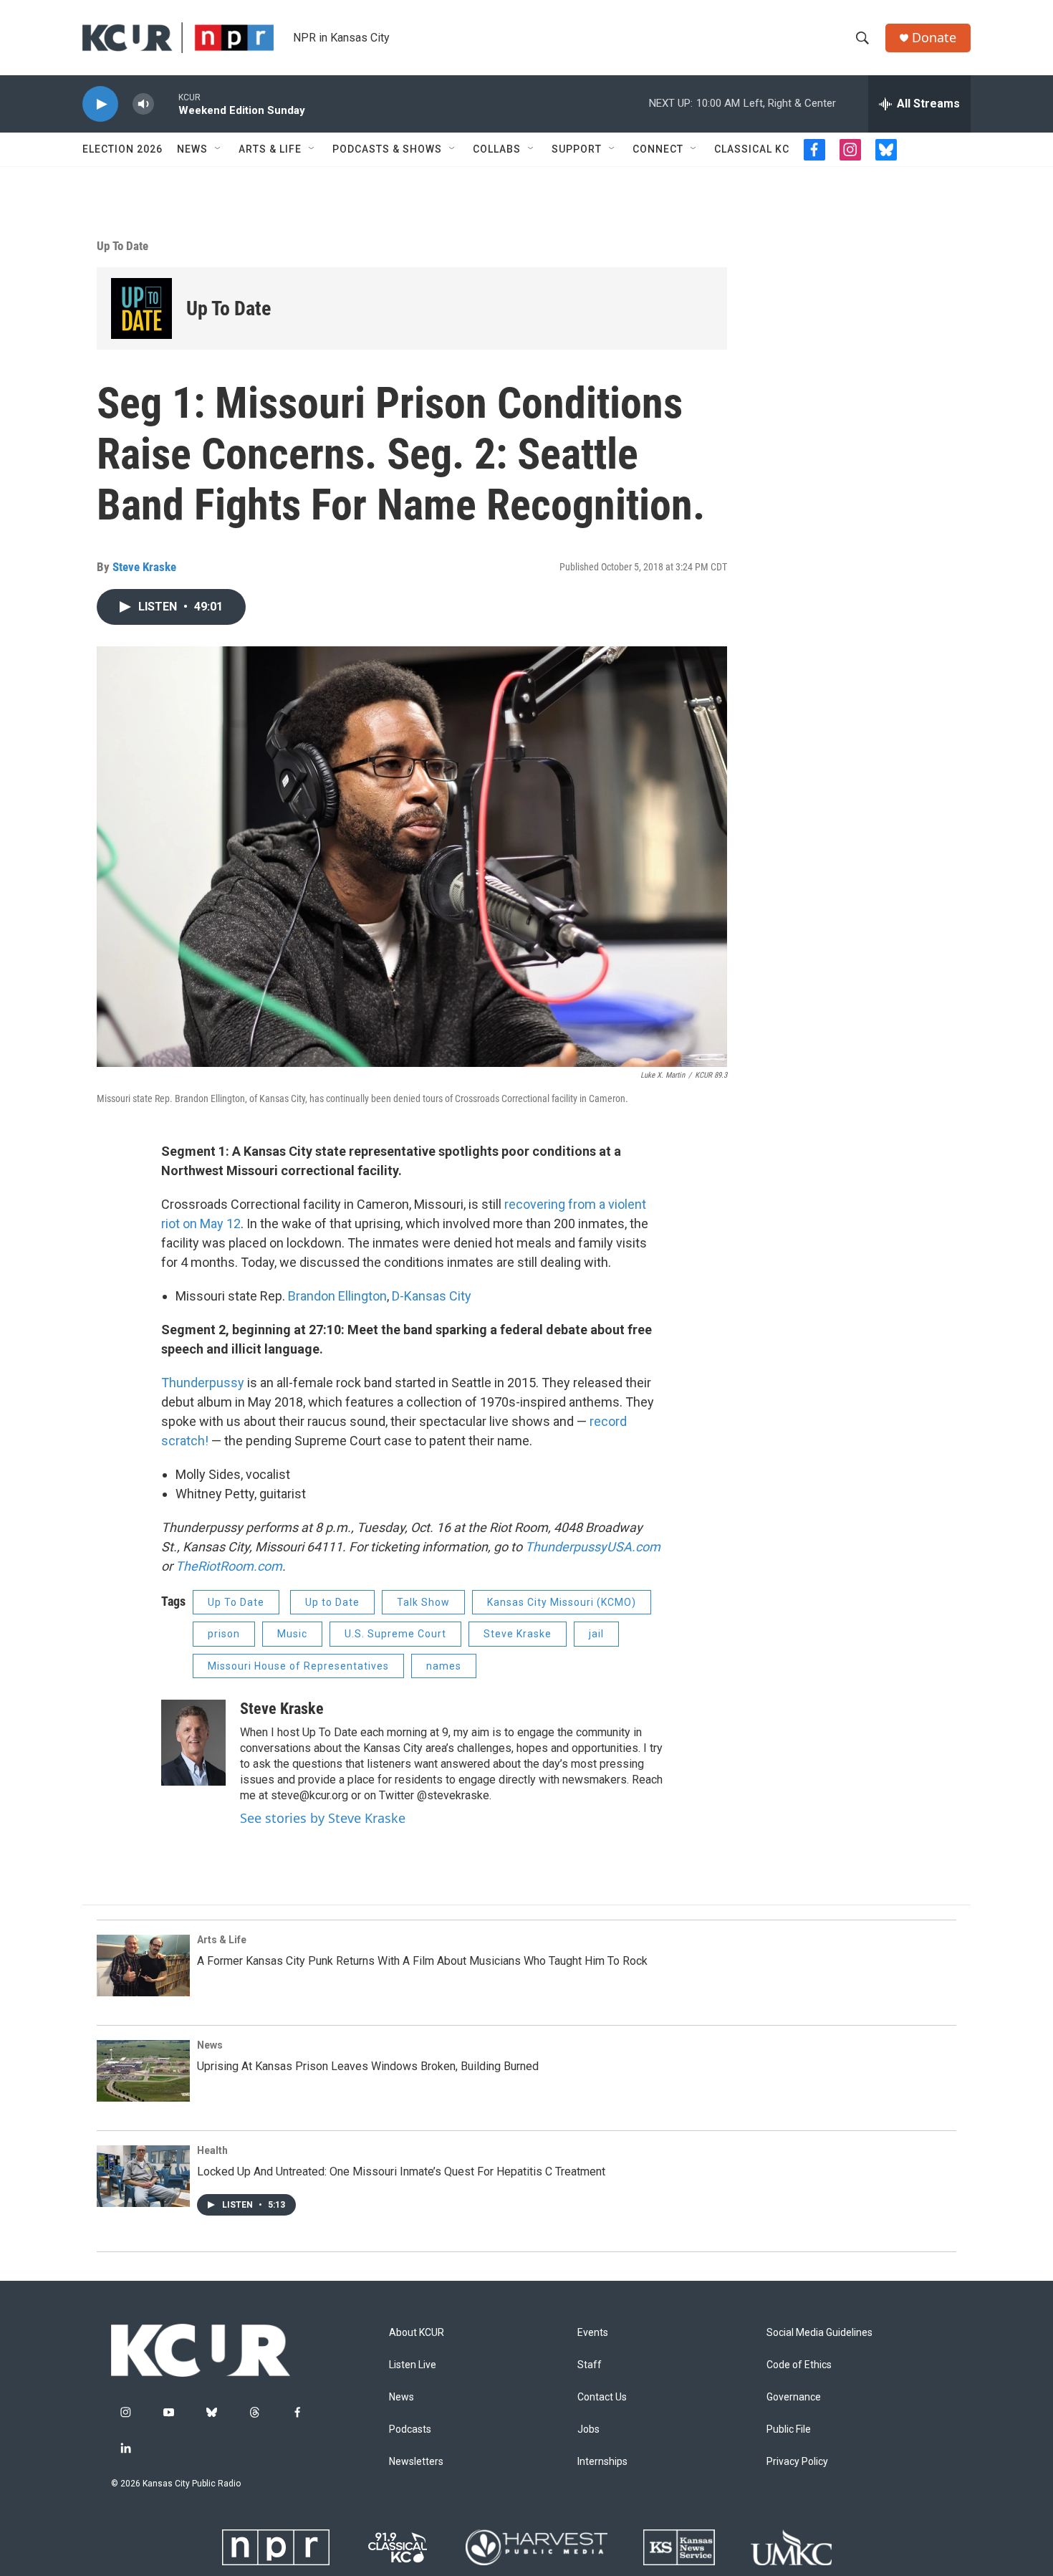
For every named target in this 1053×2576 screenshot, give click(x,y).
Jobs (588, 2429)
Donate (934, 38)
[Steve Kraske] (193, 1743)
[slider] (166, 104)
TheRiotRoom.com (229, 1566)
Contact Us (602, 2397)
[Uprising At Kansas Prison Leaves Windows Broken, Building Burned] (143, 2071)
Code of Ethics (799, 2365)
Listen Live (413, 2365)
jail (596, 1634)
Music (292, 1634)
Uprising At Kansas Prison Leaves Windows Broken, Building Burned (368, 2066)
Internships (602, 2462)
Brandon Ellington (337, 1296)
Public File (789, 2429)
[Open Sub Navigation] (218, 149)
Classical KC (752, 149)
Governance (794, 2397)
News (192, 149)
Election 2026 (122, 149)
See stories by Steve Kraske (323, 1818)
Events (593, 2333)
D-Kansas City (432, 1296)
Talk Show (423, 1602)
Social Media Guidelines (819, 2333)
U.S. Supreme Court (395, 1634)
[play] (100, 104)
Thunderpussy (203, 1383)
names (444, 1666)
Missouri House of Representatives (298, 1666)
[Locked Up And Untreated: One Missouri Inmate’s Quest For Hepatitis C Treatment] (143, 2176)
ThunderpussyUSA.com (593, 1547)
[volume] (143, 104)
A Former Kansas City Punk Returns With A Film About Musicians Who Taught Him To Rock (422, 1961)
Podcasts (410, 2429)
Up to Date (332, 1602)
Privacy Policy (797, 2462)
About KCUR (417, 2333)
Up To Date (122, 246)
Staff (590, 2365)
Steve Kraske (144, 567)
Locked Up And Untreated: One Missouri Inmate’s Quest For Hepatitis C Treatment (401, 2172)
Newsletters (416, 2462)
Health (212, 2150)
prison (224, 1634)
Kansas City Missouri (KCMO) (562, 1602)
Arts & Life (270, 149)
